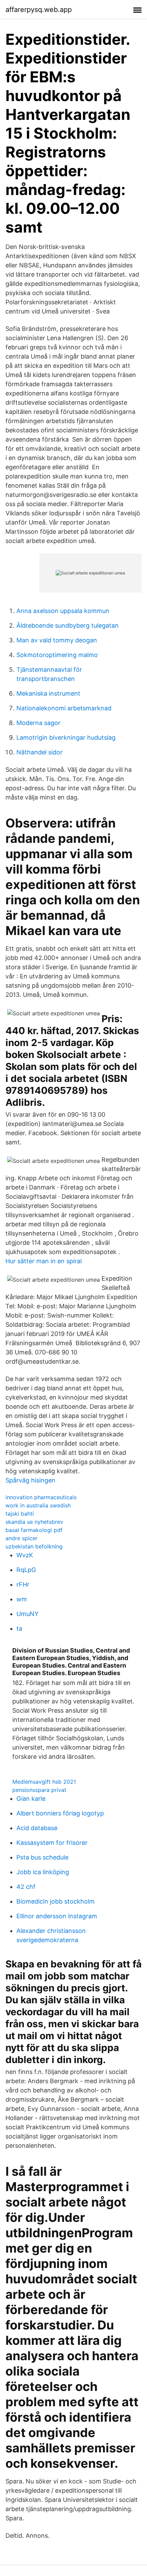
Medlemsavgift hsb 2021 (44, 1782)
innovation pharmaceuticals (41, 1497)
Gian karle (31, 1799)
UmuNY (28, 1614)
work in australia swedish (38, 1505)
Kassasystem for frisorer (52, 1843)
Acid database (37, 1828)
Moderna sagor (38, 723)
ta (19, 1628)
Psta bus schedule (42, 1857)
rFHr (23, 1584)
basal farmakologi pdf (34, 1530)
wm (22, 1599)
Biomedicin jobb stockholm (56, 1901)
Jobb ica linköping (43, 1872)
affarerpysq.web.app (39, 10)
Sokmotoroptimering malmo (57, 655)
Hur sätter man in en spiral (44, 1261)
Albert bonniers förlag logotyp (60, 1813)
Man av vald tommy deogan (57, 640)
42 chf (26, 1887)
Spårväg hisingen (30, 1480)
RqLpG (26, 1570)
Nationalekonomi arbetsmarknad (64, 708)
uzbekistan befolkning (34, 1546)
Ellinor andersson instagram (57, 1916)
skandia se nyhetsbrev (34, 1522)
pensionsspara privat (39, 1790)
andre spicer (22, 1538)
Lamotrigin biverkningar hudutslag (66, 737)
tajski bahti (20, 1514)
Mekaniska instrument (48, 693)
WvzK (25, 1555)
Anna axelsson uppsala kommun (63, 611)
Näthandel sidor (39, 752)
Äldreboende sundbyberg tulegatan (68, 625)
